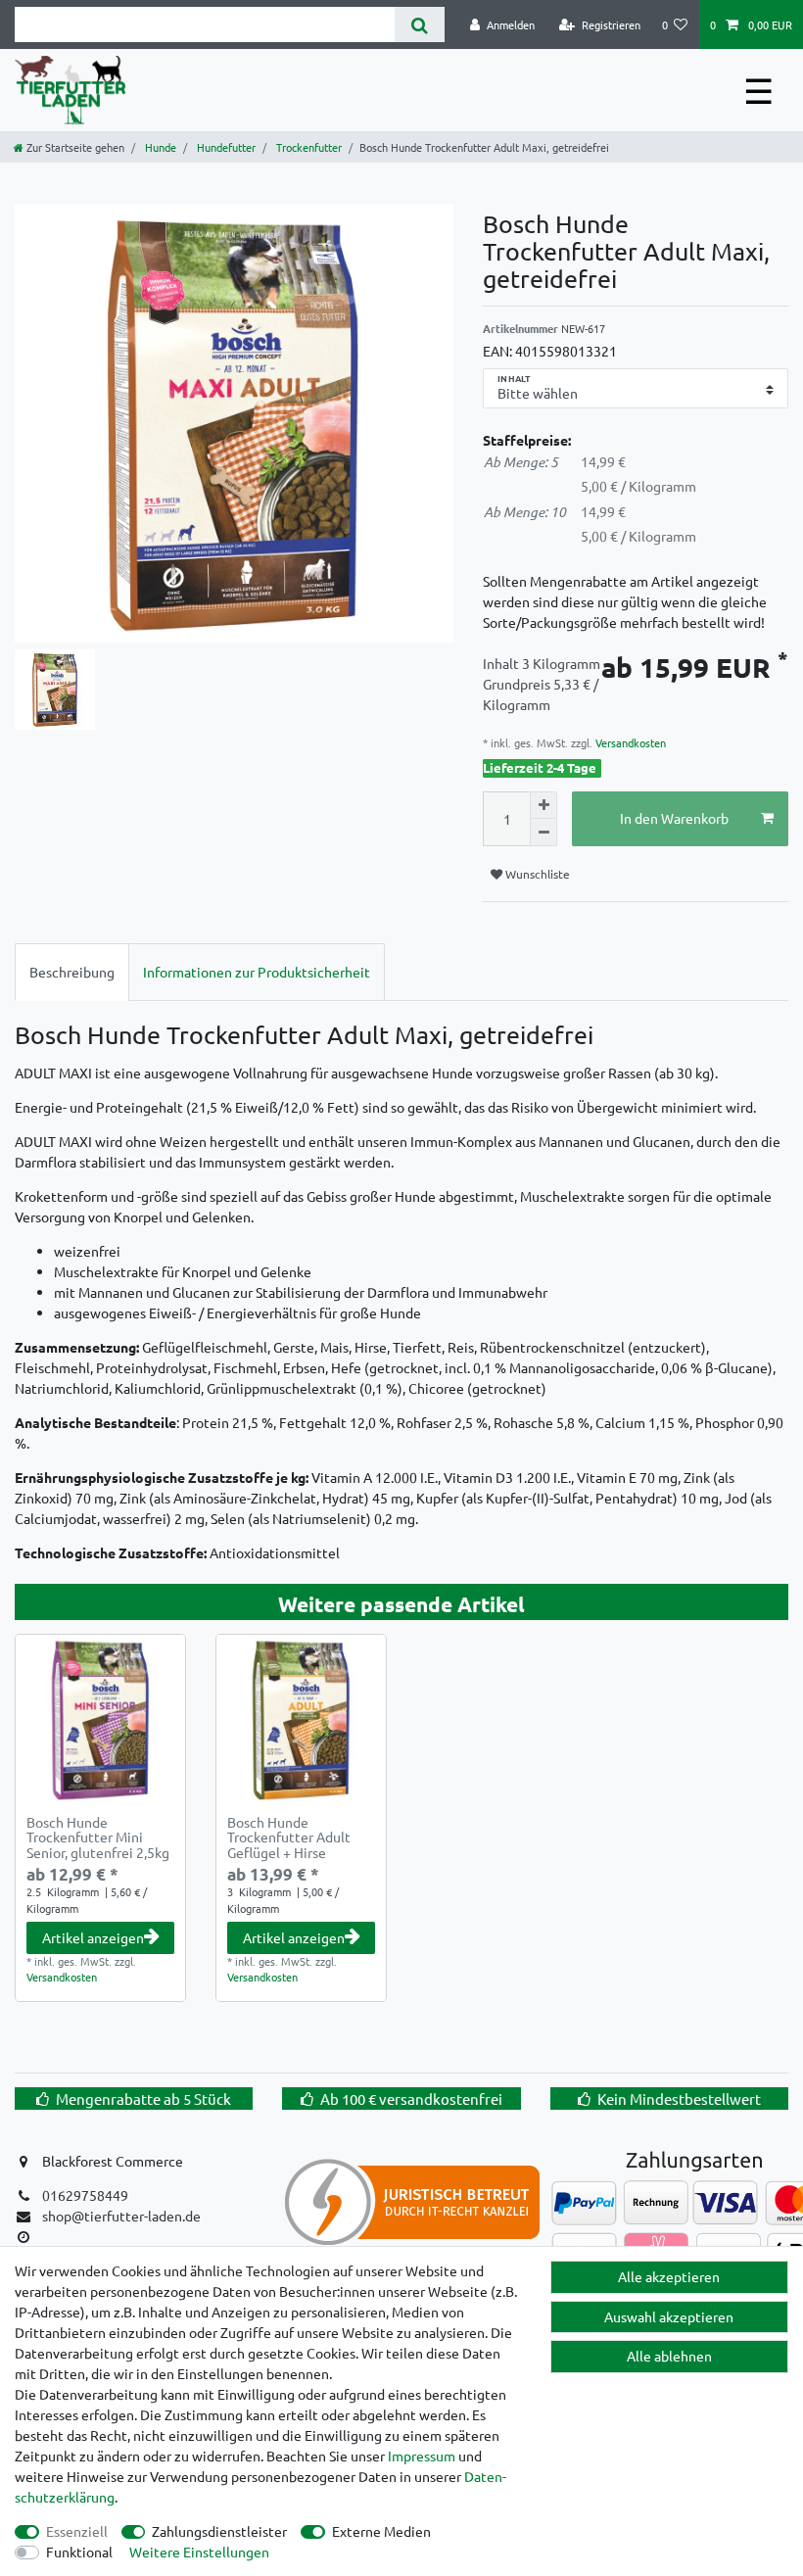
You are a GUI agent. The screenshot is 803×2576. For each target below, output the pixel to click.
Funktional (79, 2552)
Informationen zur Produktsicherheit (257, 972)
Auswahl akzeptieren (669, 2316)
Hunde (159, 147)
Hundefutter (225, 147)
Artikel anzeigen (93, 1937)
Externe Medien (381, 2531)
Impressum (422, 2456)
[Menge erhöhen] (543, 805)
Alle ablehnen (669, 2356)
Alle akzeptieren (669, 2276)
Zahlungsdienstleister (219, 2531)
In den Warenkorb (674, 818)
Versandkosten (629, 742)
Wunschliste (536, 874)
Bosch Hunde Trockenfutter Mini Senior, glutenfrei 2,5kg (98, 1837)
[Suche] (420, 24)
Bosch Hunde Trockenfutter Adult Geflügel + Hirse (289, 1837)
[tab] (72, 972)
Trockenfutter (307, 147)
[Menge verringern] (543, 833)
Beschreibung (72, 972)
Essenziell (77, 2531)
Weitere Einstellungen (199, 2552)
